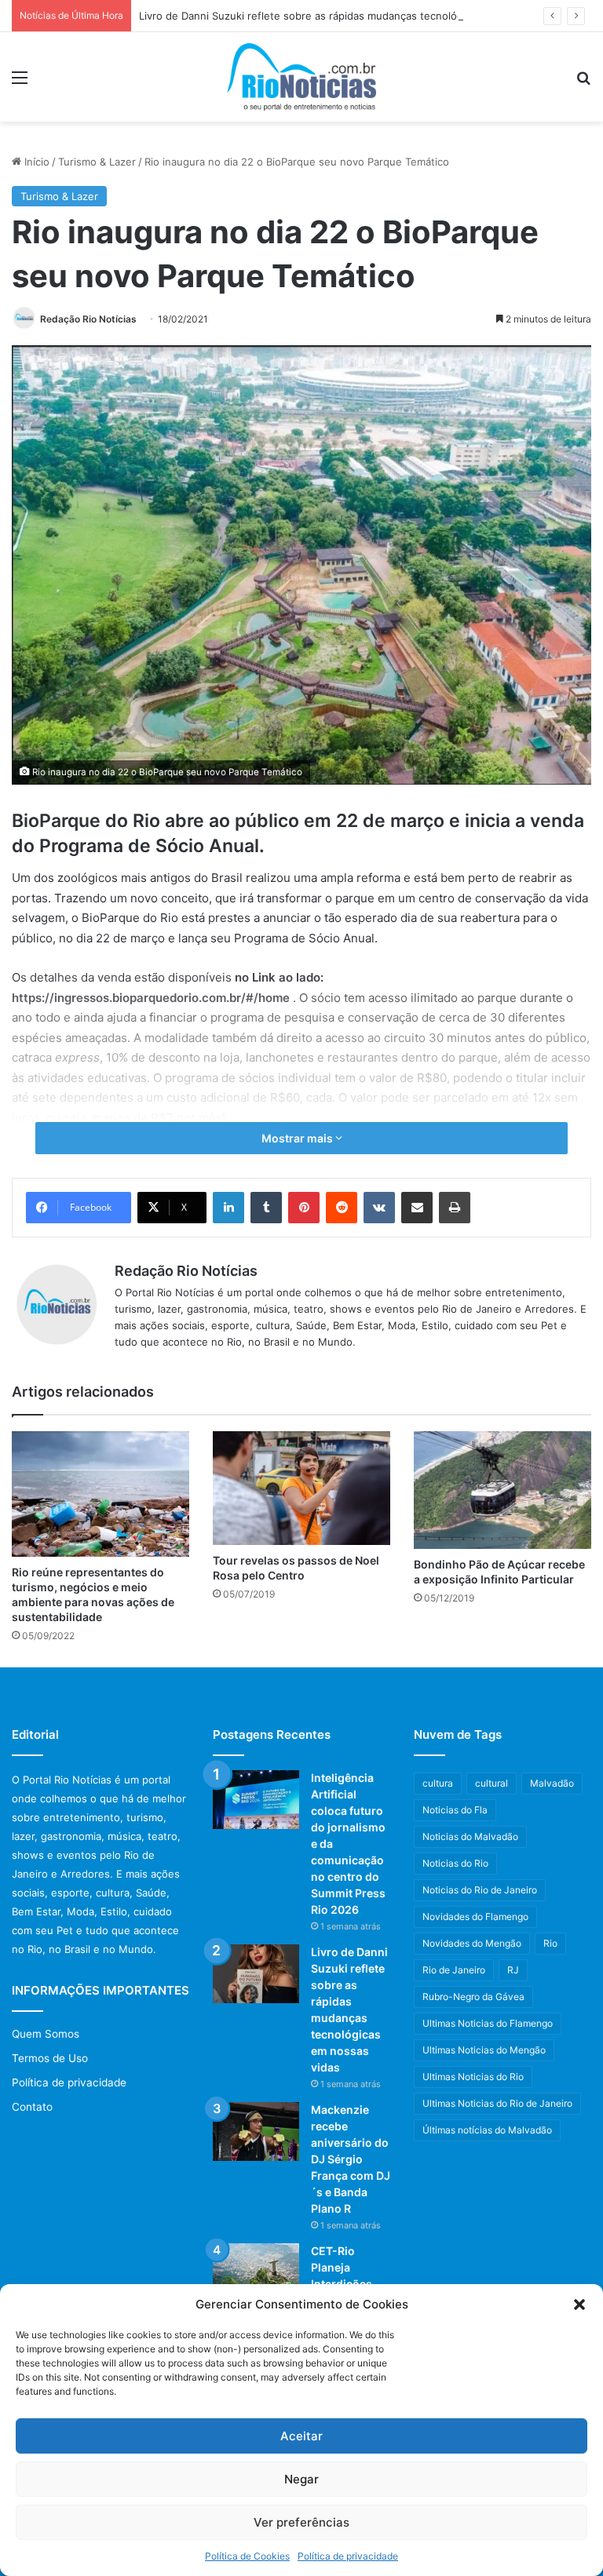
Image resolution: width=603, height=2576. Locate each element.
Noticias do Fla (455, 1810)
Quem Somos (46, 2034)
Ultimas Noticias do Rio (473, 2077)
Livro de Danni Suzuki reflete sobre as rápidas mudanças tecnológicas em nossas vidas (353, 16)
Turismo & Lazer (97, 162)
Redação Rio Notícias (88, 319)
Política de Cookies (247, 2556)
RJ (513, 1970)
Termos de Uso (50, 2058)
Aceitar (301, 2436)
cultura (438, 1783)
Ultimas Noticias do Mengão (484, 2050)
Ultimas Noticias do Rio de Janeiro (497, 2103)
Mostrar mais (298, 1138)
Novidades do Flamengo (475, 1917)
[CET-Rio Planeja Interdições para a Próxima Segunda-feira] (256, 2273)
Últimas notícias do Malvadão (487, 2130)
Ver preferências (301, 2522)
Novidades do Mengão (472, 1943)
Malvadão (552, 1783)
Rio (550, 1943)
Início (35, 162)
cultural (492, 1783)
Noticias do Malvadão (470, 1836)
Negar (301, 2479)
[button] (579, 2305)
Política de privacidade (348, 2556)
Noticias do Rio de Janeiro (480, 1890)
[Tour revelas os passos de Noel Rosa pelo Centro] (301, 1488)
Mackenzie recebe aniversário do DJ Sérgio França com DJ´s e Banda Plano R (351, 2159)
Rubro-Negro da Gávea (473, 1997)
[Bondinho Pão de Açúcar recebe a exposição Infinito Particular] (502, 1490)
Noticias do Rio (455, 1863)
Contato (32, 2107)
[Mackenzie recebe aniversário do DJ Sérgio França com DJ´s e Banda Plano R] (256, 2131)
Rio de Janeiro (454, 1970)
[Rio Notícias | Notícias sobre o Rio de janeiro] (301, 77)
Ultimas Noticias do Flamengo (488, 2023)
